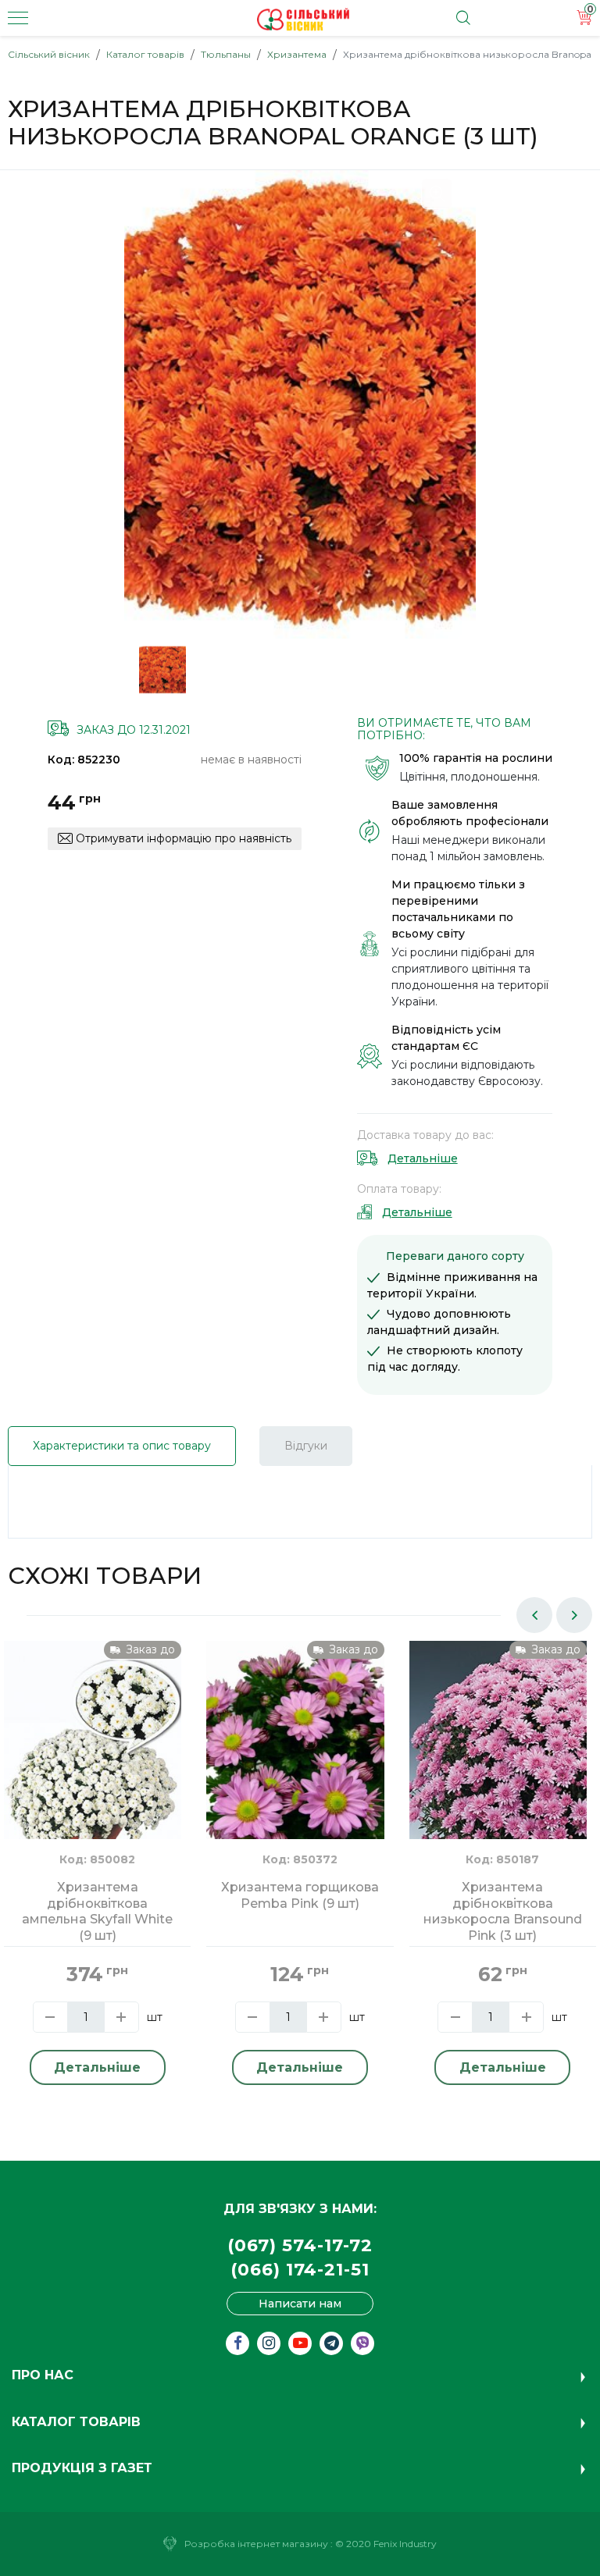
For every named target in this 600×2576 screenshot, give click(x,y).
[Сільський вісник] (303, 20)
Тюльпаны (226, 54)
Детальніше (423, 1158)
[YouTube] (300, 2343)
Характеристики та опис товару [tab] (122, 1446)
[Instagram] (269, 2343)
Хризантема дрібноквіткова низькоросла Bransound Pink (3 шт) (503, 1911)
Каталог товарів (145, 54)
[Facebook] (237, 2343)
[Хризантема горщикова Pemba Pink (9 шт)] (295, 1758)
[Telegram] (331, 2343)
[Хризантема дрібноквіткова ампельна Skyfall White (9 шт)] (93, 1758)
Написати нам (300, 2304)
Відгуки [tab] (306, 1446)
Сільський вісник (49, 54)
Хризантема (297, 54)
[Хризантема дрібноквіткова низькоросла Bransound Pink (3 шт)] (498, 1758)
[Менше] (50, 2017)
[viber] (362, 2343)
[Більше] (121, 2017)
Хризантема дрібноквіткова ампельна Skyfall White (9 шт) (97, 1911)
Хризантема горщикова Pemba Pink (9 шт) (300, 1895)
